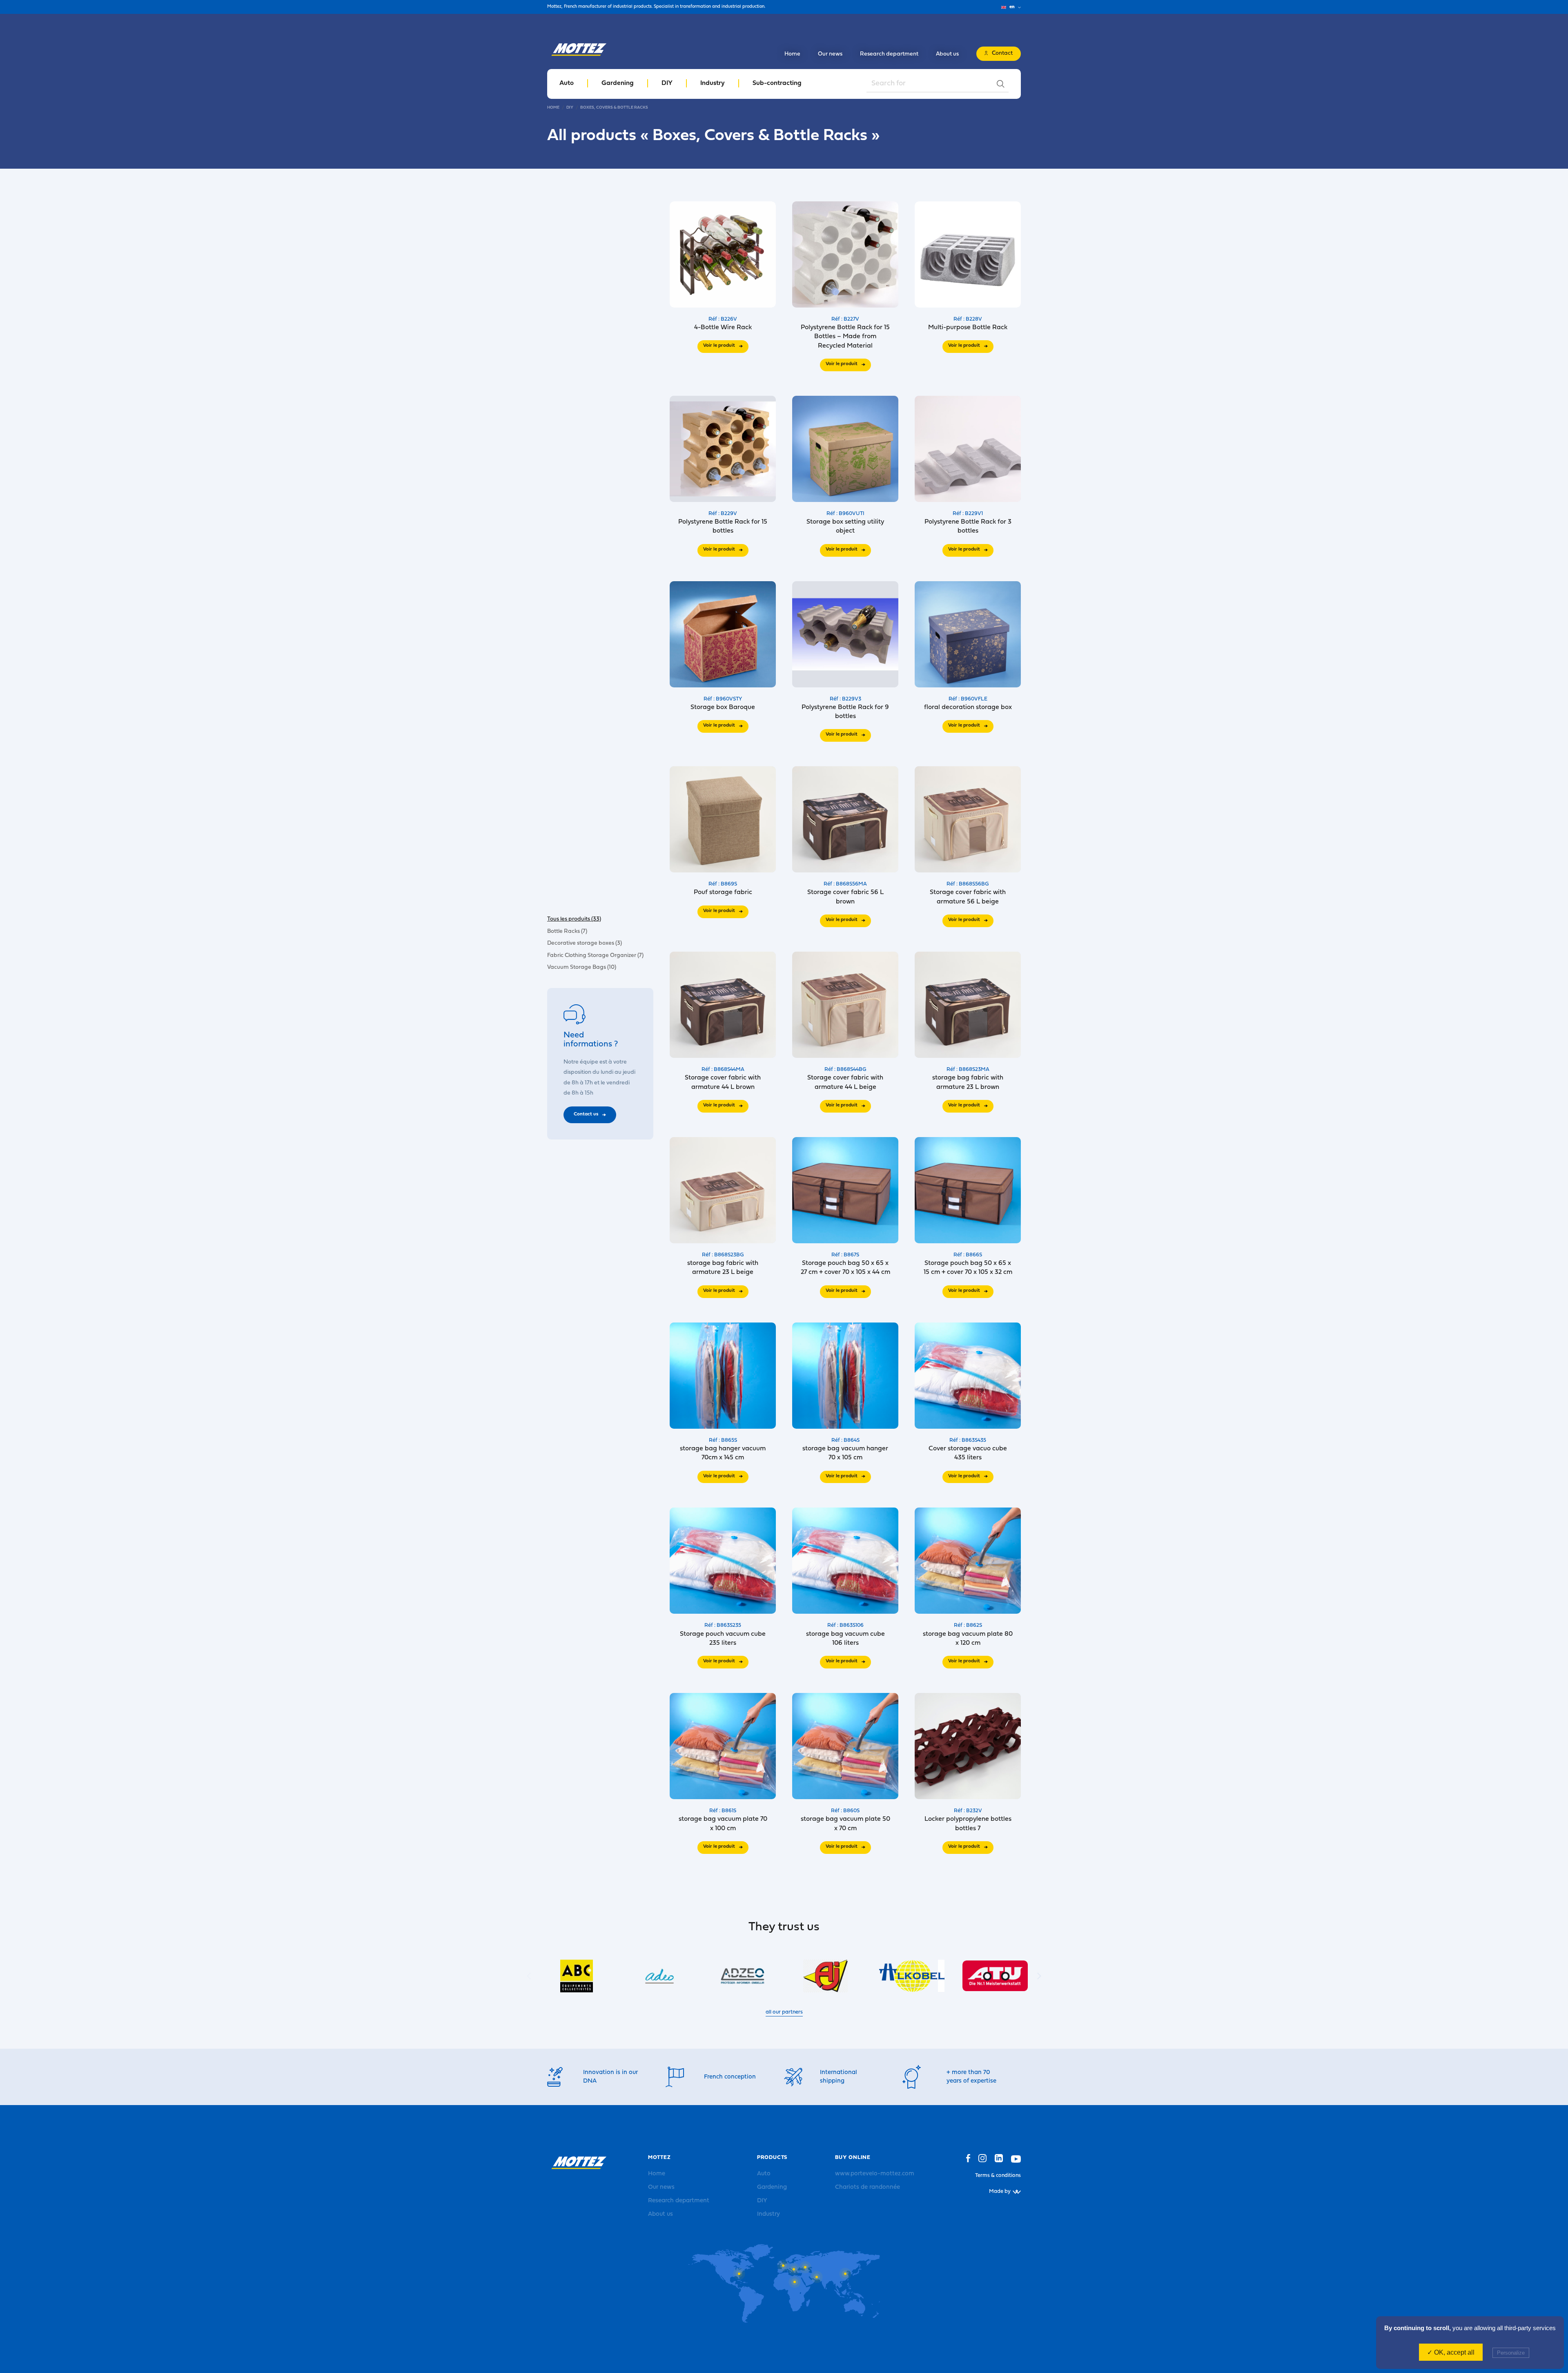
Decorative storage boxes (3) (585, 943)
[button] (1039, 1976)
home (553, 108)
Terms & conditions (998, 2176)
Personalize (1511, 2353)
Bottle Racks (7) (567, 931)
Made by (1000, 2191)
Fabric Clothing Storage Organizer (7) (595, 955)
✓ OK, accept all (1451, 2352)
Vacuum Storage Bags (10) (582, 967)
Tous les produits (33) (574, 919)
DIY (570, 108)
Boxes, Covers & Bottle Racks (614, 108)
